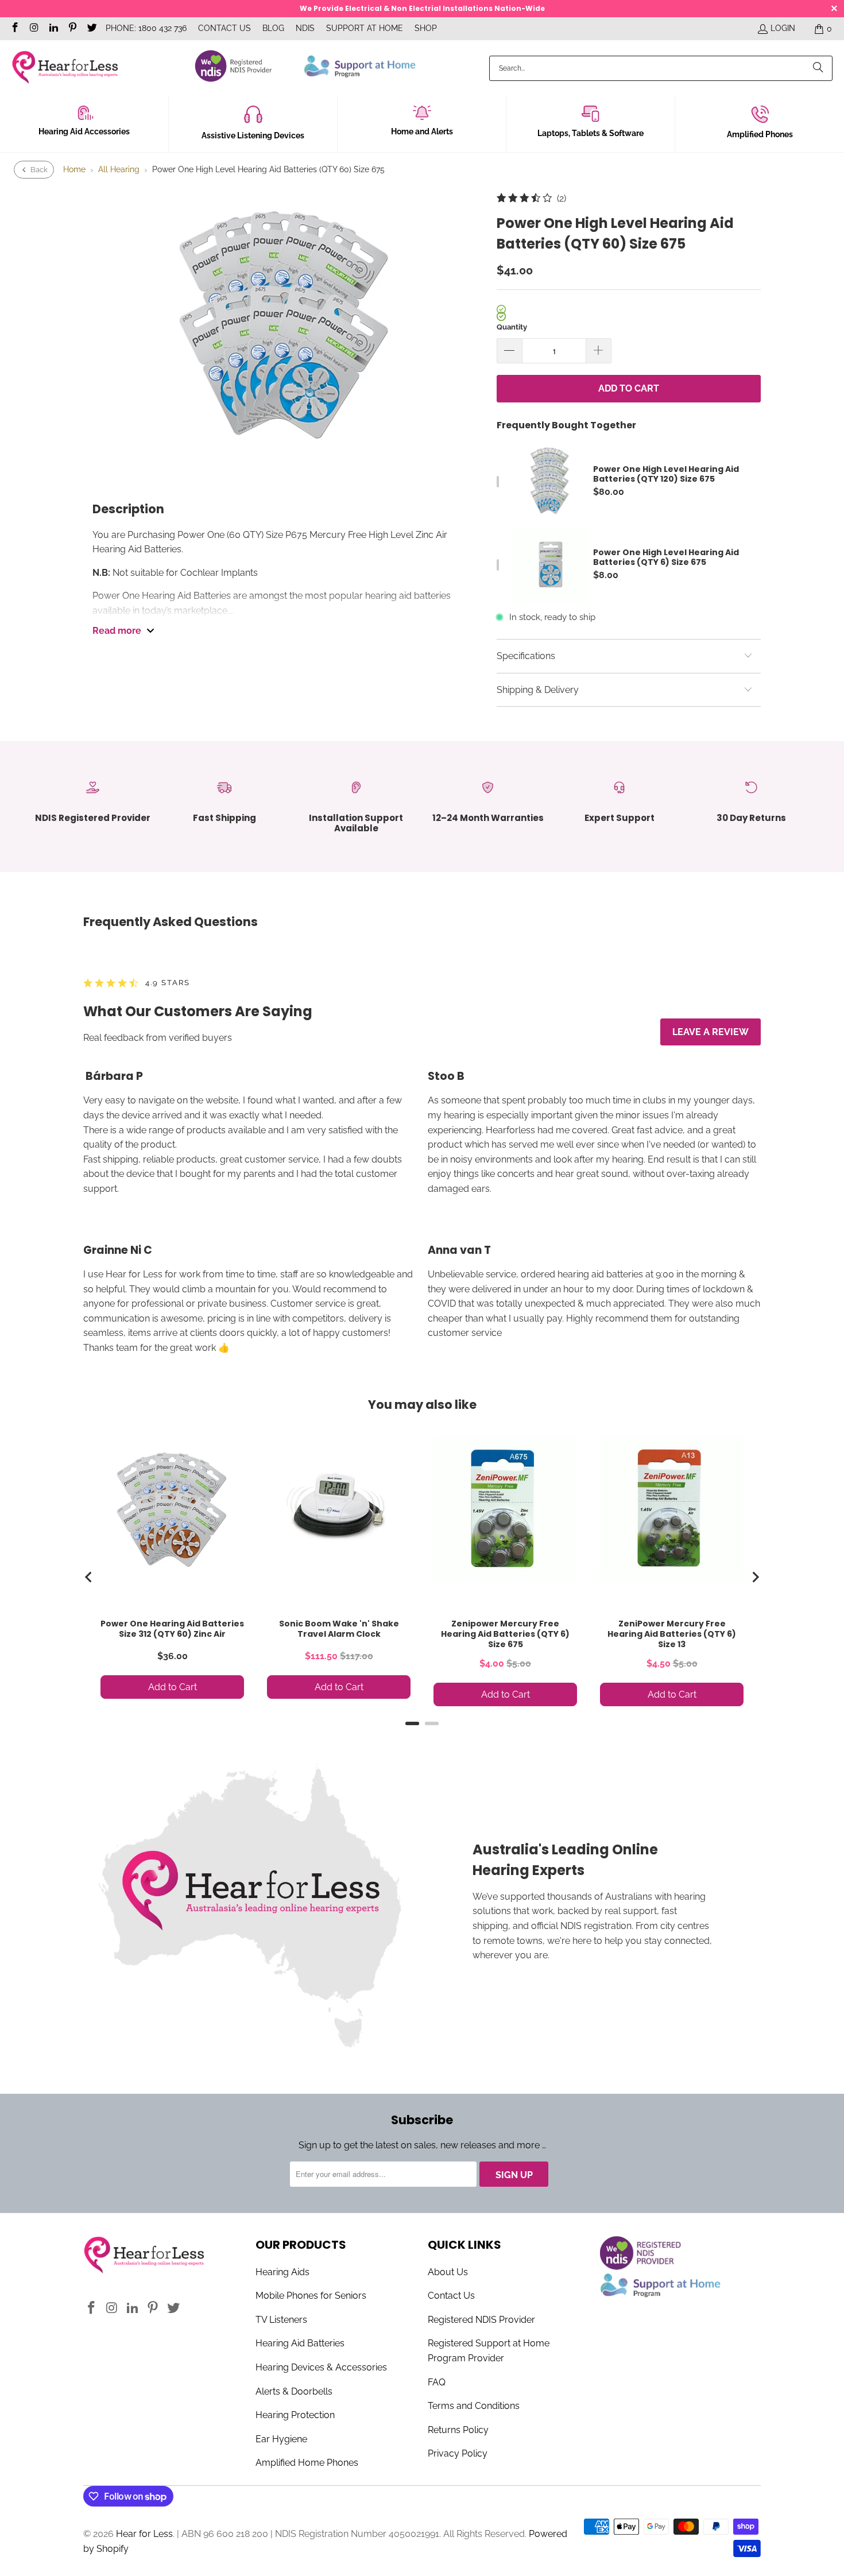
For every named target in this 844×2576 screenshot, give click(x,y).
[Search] (818, 68)
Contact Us (224, 28)
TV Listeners (281, 2320)
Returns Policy (458, 2430)
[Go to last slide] (89, 1577)
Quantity (512, 327)
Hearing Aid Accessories (84, 131)
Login (783, 28)
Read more (117, 631)
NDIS (305, 28)
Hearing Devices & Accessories (321, 2367)
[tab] (412, 1723)
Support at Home (365, 28)
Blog (273, 28)
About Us (448, 2272)
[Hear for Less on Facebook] (14, 29)
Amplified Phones (760, 134)
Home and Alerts (422, 131)
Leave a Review (711, 1032)
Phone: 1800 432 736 (146, 28)
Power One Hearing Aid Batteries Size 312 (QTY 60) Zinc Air (172, 1629)
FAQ (437, 2382)
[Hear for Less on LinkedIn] (53, 29)
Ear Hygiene (281, 2439)
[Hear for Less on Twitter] (91, 29)
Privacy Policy (458, 2453)
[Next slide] (755, 1577)
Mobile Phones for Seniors (311, 2296)
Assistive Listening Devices (253, 135)
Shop (426, 28)
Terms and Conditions (474, 2406)
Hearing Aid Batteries (300, 2343)
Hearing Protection (295, 2415)
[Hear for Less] (65, 68)
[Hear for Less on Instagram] (34, 29)
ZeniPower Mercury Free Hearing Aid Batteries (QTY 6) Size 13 (672, 1634)
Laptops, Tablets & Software (591, 133)
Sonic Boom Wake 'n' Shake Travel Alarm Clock (339, 1629)
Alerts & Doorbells (294, 2391)
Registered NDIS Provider (481, 2320)
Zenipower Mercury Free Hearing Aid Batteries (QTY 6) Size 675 (505, 1634)
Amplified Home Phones (307, 2463)
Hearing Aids (282, 2272)
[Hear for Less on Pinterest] (72, 29)
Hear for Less (144, 2534)
